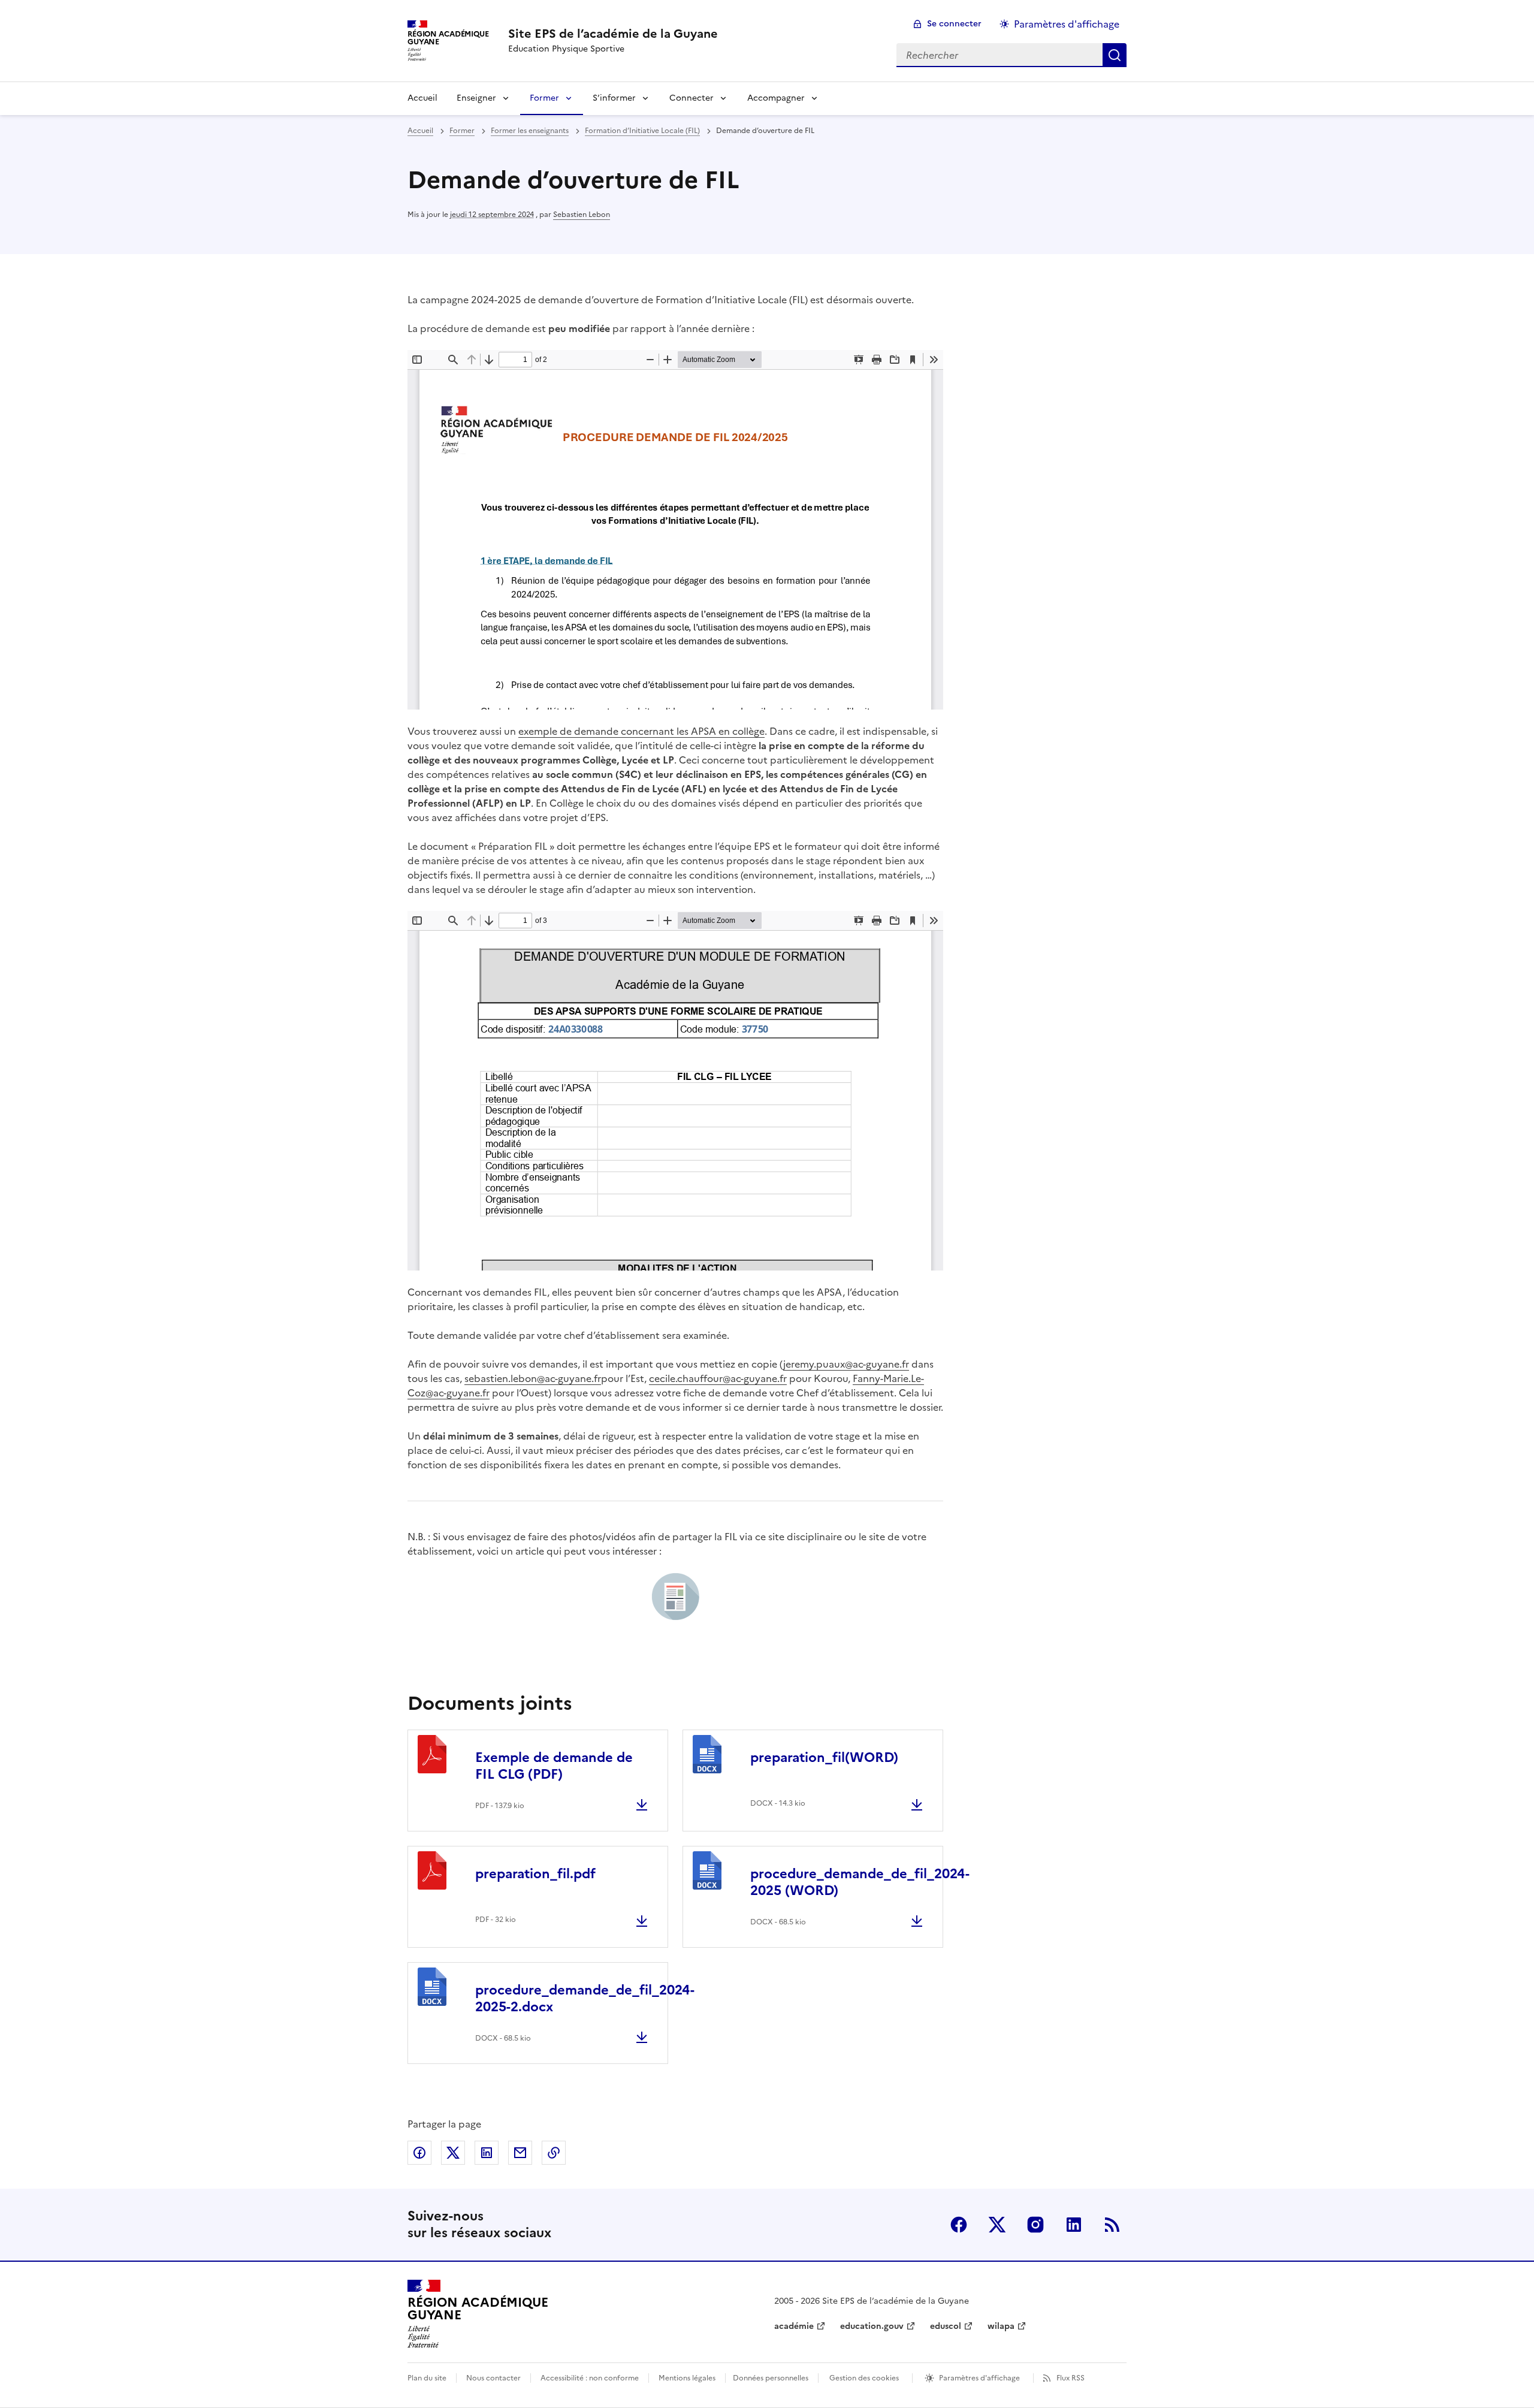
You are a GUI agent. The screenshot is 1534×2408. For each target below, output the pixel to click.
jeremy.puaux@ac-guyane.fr (846, 1364)
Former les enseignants (530, 131)
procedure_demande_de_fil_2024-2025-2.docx (585, 1998)
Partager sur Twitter (453, 2153)
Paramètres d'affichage (1067, 24)
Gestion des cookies (864, 2378)
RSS (1112, 2225)
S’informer (614, 98)
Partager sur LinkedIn (487, 2153)
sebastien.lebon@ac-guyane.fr (533, 1378)
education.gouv (872, 2326)
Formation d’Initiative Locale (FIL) (642, 131)
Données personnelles (771, 2378)
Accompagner (776, 98)
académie (794, 2326)
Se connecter (954, 24)
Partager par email (520, 2153)
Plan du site (427, 2378)
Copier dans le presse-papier (554, 2153)
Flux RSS (1071, 2378)
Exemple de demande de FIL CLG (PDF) (554, 1766)
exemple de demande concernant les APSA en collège (641, 731)
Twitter (997, 2225)
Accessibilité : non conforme (590, 2378)
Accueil (422, 98)
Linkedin (1074, 2225)
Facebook (959, 2225)
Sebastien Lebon (582, 215)
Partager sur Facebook (419, 2153)
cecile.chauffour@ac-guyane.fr (718, 1378)
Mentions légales (687, 2378)
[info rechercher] (1115, 55)
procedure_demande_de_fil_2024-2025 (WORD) (860, 1882)
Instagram (1035, 2225)
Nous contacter (493, 2378)
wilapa (1001, 2326)
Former (544, 98)
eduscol (946, 2326)
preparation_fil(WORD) (824, 1757)
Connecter (691, 98)
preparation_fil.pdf (535, 1874)
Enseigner (476, 98)
